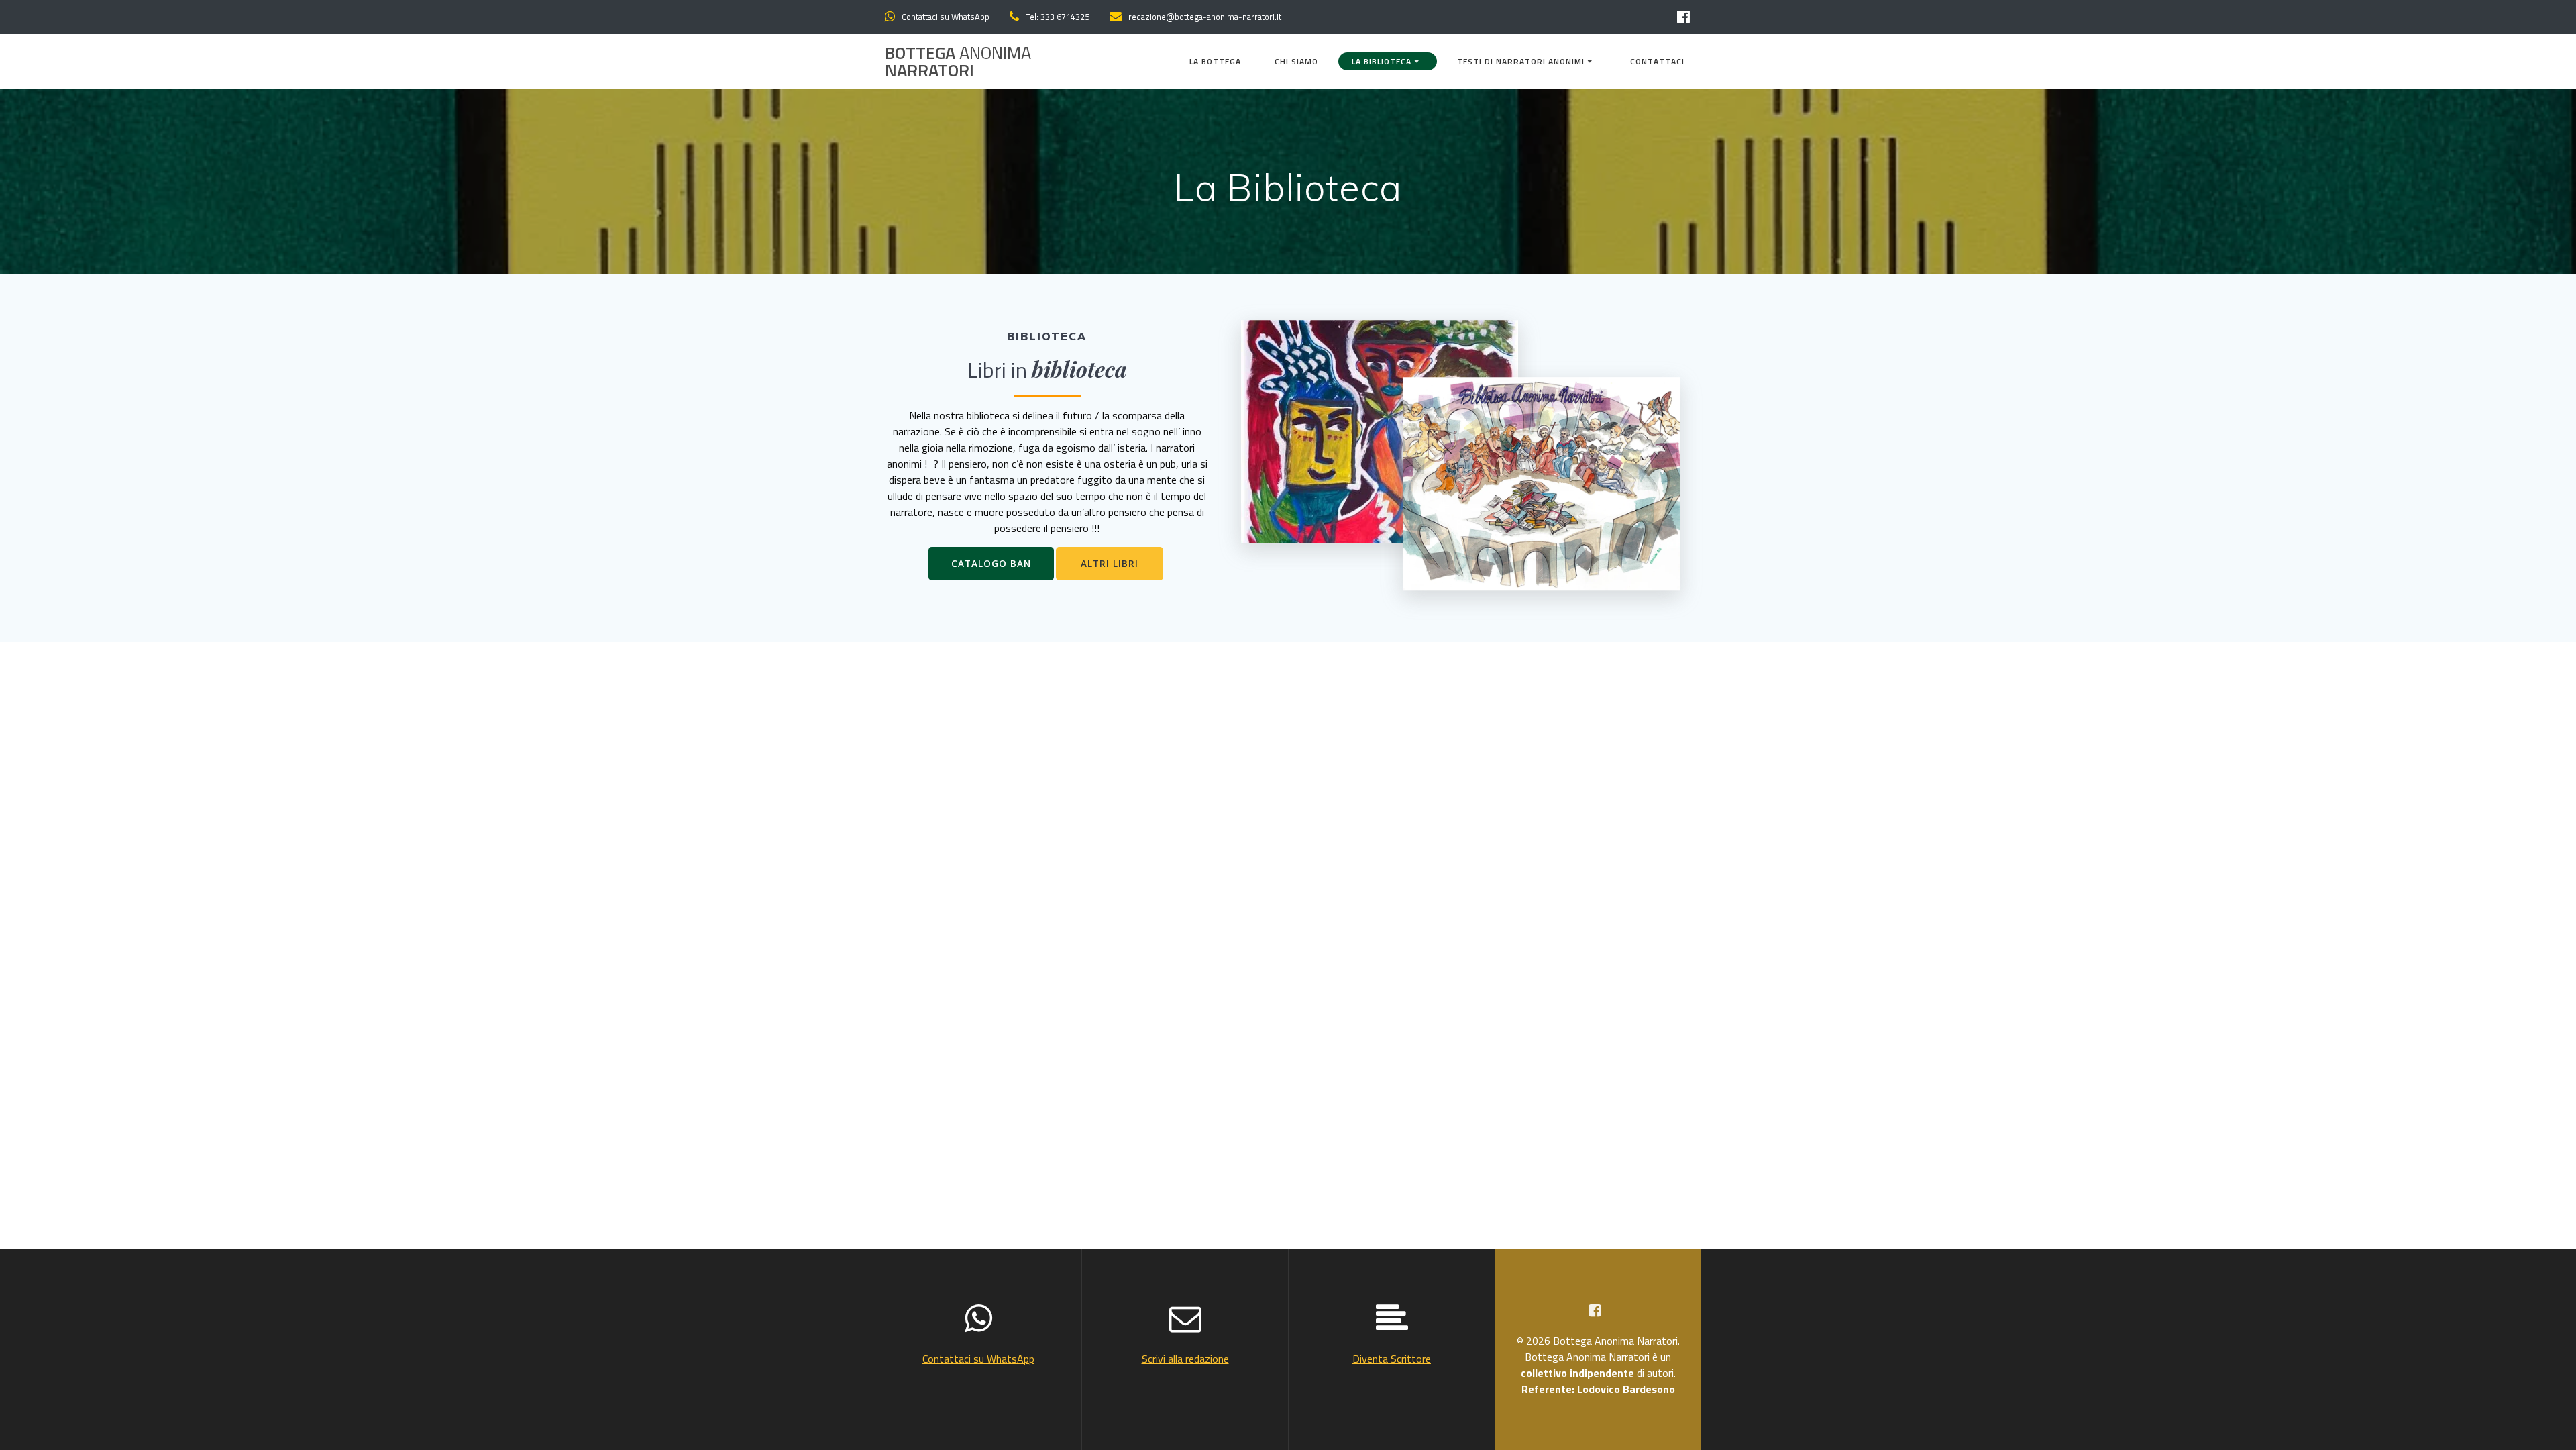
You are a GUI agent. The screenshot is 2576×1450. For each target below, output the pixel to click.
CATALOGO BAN (991, 563)
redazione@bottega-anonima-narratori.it (1205, 17)
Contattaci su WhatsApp (946, 17)
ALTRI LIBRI (1110, 563)
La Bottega (1215, 61)
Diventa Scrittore (1392, 1359)
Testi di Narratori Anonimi (1521, 61)
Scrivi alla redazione (1185, 1359)
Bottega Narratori (958, 61)
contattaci (1657, 61)
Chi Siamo (1296, 61)
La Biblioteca (1382, 61)
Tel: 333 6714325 (1058, 17)
